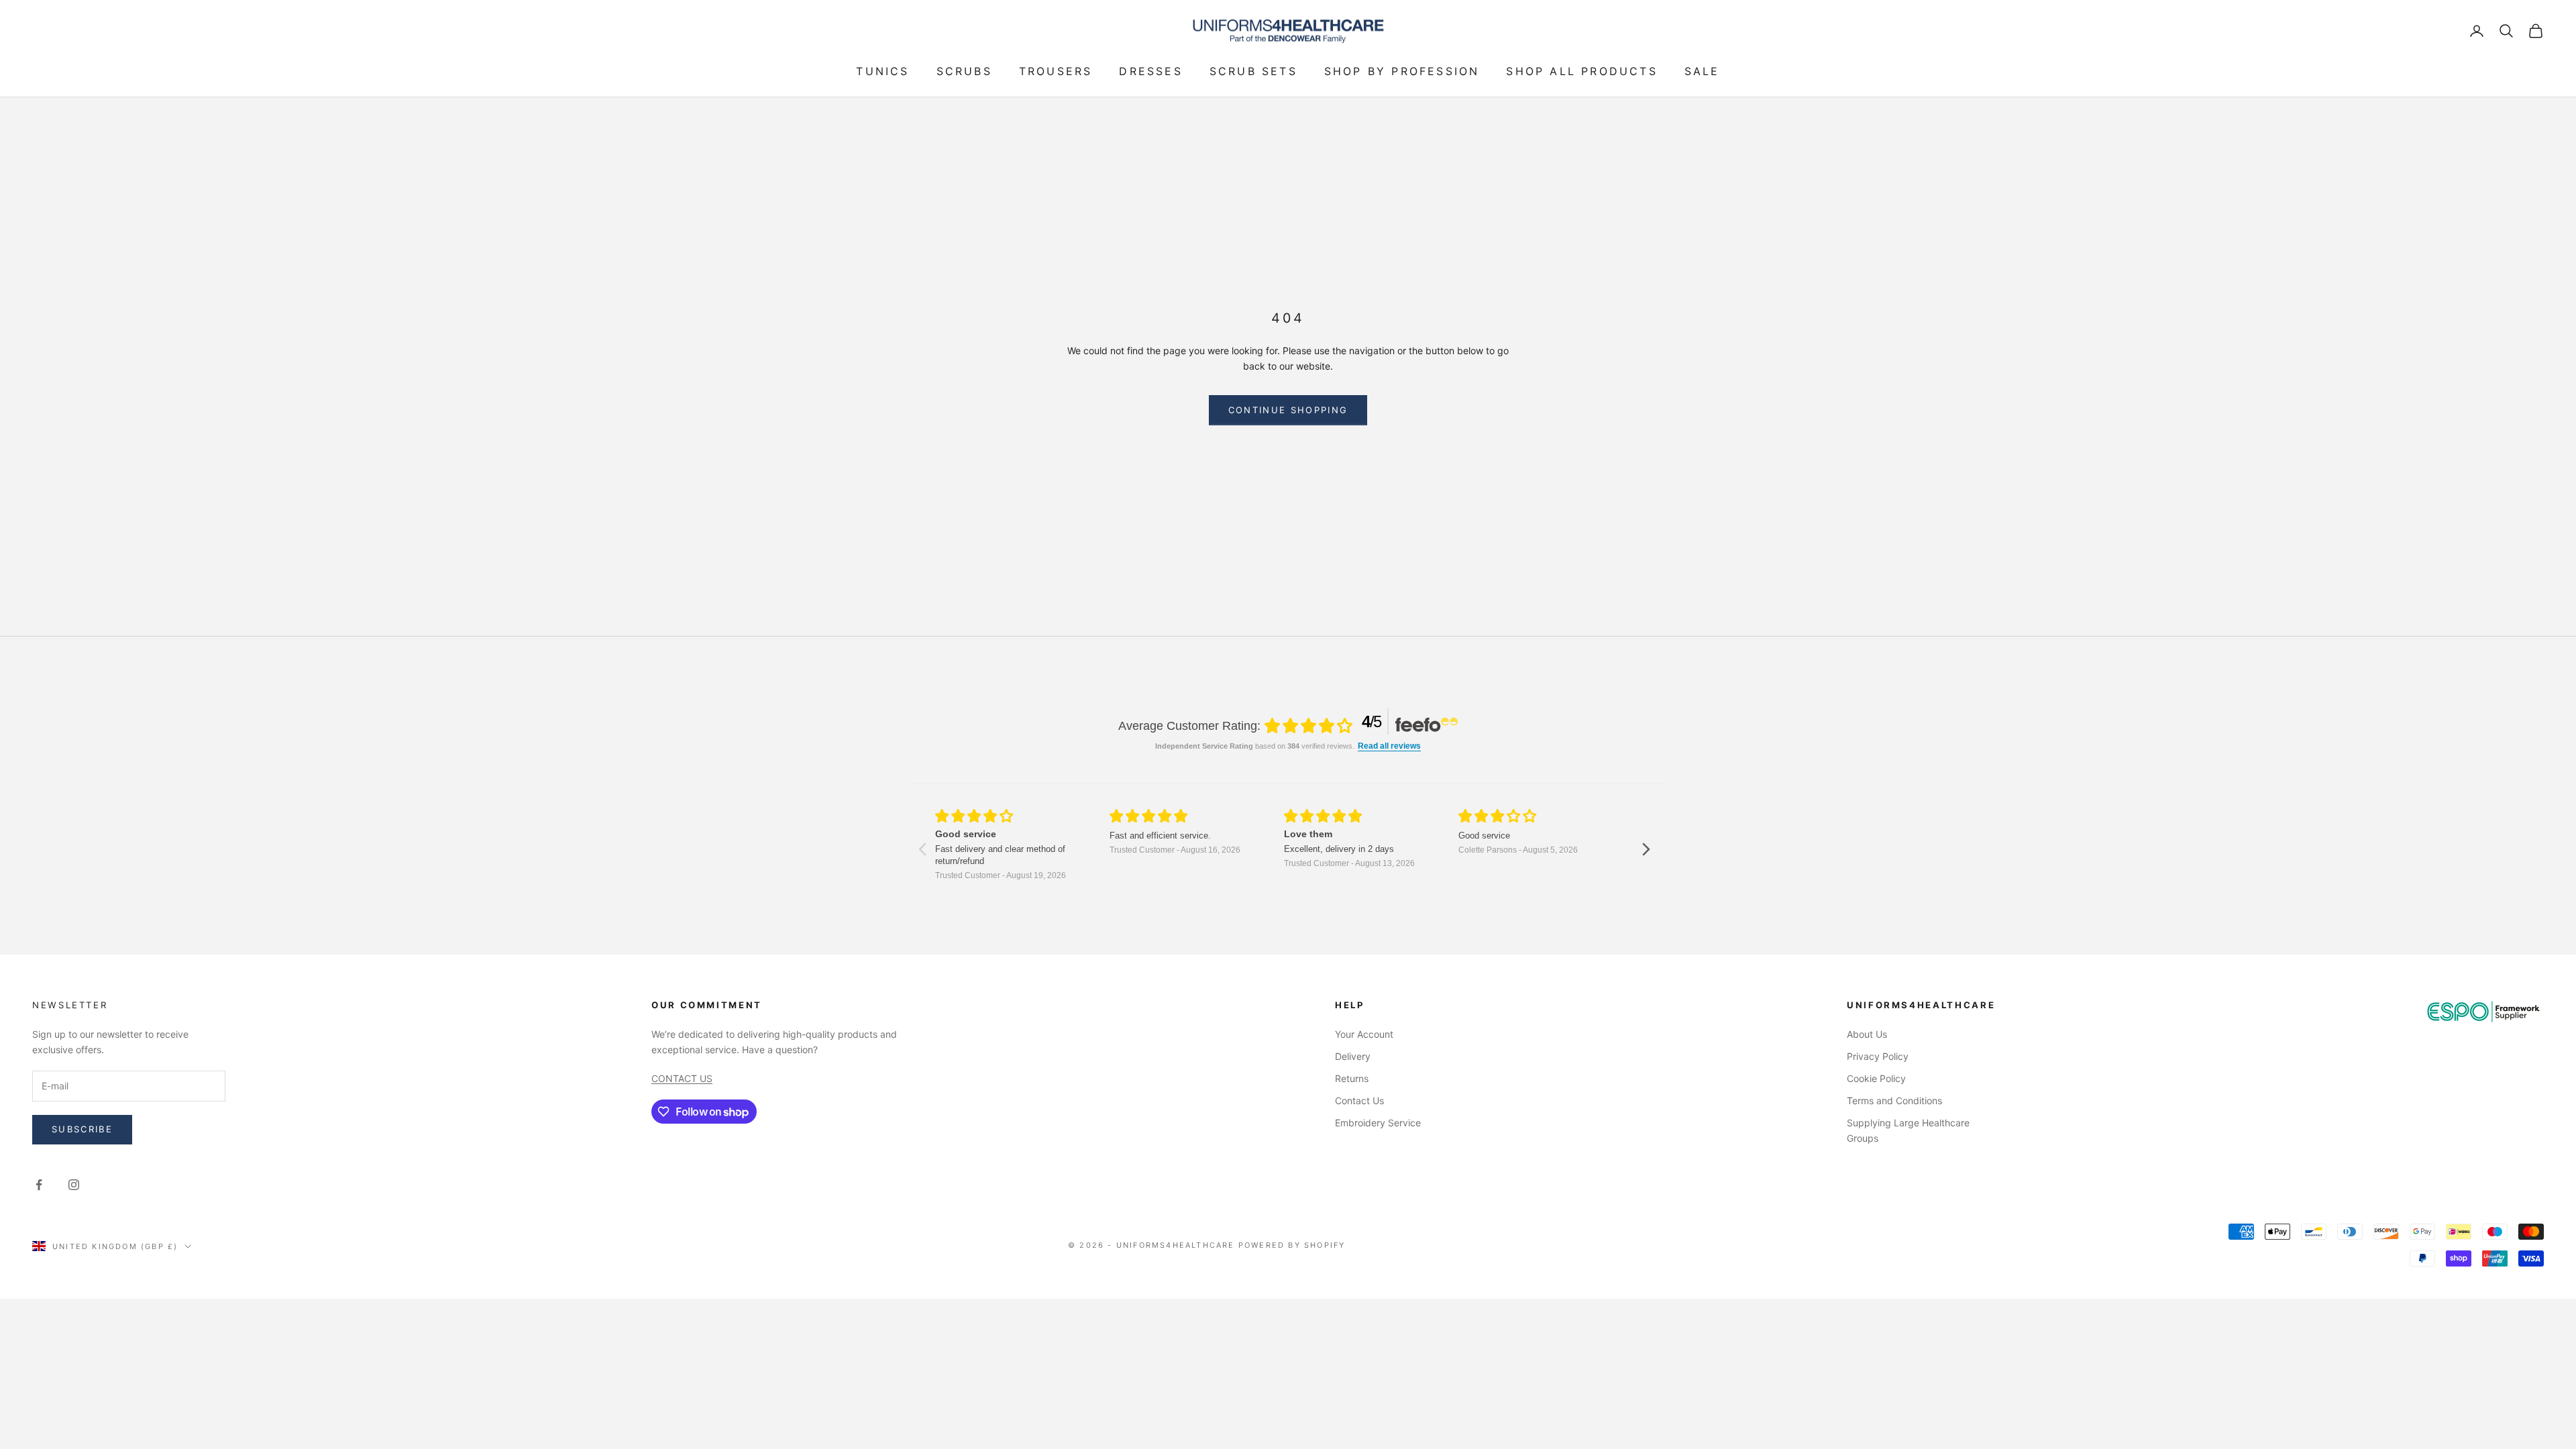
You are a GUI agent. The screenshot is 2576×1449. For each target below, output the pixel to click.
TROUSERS (1056, 71)
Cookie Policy (1876, 1078)
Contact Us (1359, 1101)
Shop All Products (1581, 71)
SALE (1702, 71)
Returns (1352, 1078)
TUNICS (882, 71)
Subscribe (82, 1129)
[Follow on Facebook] (39, 1185)
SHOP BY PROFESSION (1402, 71)
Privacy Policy (1878, 1056)
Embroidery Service (1378, 1123)
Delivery (1353, 1056)
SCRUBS (964, 71)
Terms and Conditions (1894, 1101)
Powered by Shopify (1292, 1245)
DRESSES (1150, 71)
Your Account (1364, 1034)
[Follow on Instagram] (74, 1185)
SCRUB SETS (1253, 71)
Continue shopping (1288, 410)
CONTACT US (682, 1078)
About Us (1867, 1034)
